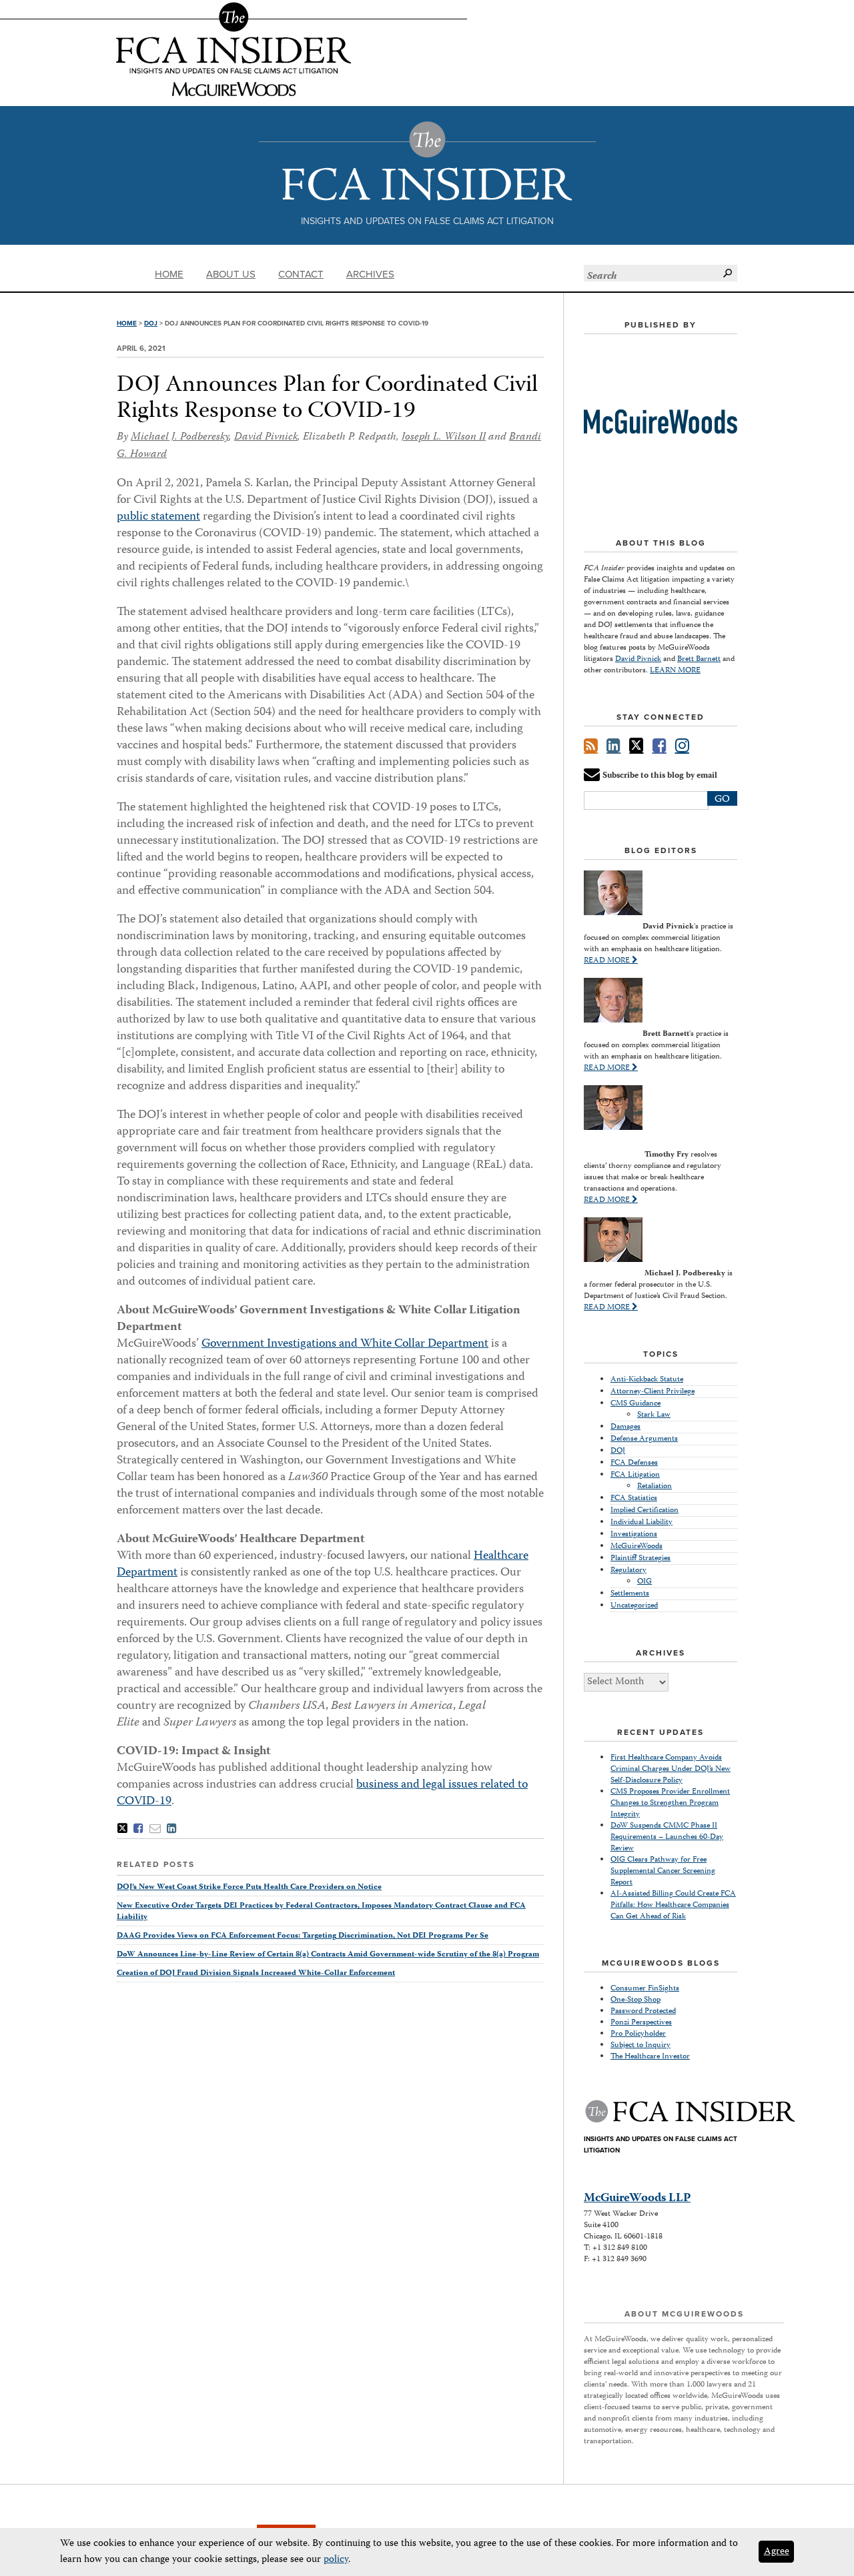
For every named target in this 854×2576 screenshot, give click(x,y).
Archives (370, 274)
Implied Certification (645, 1510)
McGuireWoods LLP (637, 2198)
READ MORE (608, 961)
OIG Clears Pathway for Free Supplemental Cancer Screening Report (663, 1871)
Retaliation (655, 1486)
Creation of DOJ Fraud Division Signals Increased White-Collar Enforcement (256, 1973)
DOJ (151, 324)
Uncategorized (634, 1606)
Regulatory (628, 1570)
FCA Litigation (635, 1475)
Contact (301, 274)
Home (169, 274)
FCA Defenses (634, 1463)
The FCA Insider (427, 161)
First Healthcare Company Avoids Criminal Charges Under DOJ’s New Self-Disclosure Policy (671, 1769)
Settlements (630, 1594)
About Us (231, 274)
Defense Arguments (644, 1439)
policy (336, 2560)
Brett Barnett (699, 659)
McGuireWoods (636, 1546)
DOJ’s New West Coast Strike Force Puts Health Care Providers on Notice (249, 1887)
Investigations (634, 1534)
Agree (777, 2552)
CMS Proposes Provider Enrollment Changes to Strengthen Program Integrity (670, 1803)
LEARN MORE (675, 671)
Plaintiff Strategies (640, 1558)
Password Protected (643, 2011)
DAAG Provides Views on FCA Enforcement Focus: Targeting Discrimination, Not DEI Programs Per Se (303, 1936)
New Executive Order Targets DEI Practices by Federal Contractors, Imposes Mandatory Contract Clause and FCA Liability (321, 1912)
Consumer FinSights (645, 1989)
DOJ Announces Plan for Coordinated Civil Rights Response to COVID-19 (327, 399)
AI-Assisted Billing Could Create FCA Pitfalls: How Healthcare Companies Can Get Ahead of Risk (673, 1905)
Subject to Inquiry (640, 2045)
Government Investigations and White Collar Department (345, 1344)
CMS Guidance (635, 1404)
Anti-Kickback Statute (647, 1380)
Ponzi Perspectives (641, 2023)
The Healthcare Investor (650, 2057)
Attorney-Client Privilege (653, 1392)
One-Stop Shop (635, 2000)
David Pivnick (266, 438)
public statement (158, 517)
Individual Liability (642, 1522)
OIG (645, 1582)
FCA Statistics (634, 1498)
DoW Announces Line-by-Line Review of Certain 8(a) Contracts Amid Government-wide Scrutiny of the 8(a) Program (328, 1955)
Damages (625, 1427)
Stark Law (654, 1415)
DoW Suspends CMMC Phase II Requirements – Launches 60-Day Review (667, 1837)
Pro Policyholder (638, 2034)
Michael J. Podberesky (180, 438)
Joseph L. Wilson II (444, 438)
